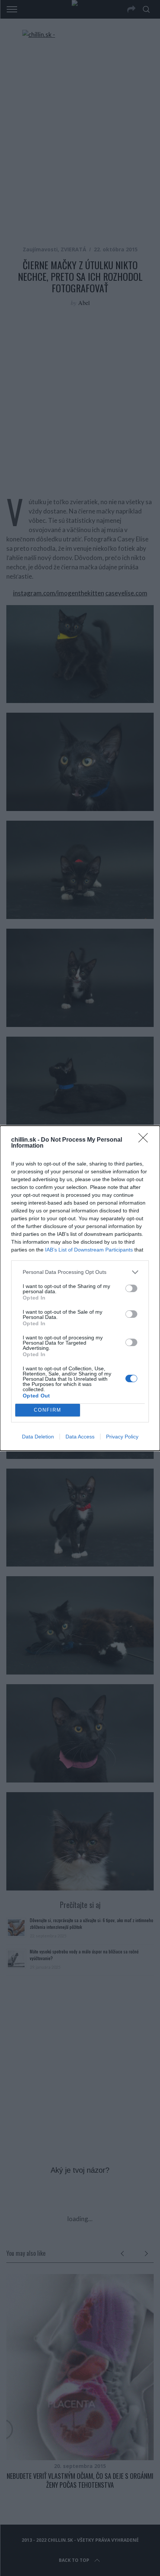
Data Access (80, 1437)
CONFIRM (48, 1410)
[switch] (131, 1288)
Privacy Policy (122, 1437)
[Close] (145, 1140)
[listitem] (80, 1272)
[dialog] (80, 1288)
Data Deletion (38, 1437)
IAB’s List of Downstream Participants (89, 1250)
